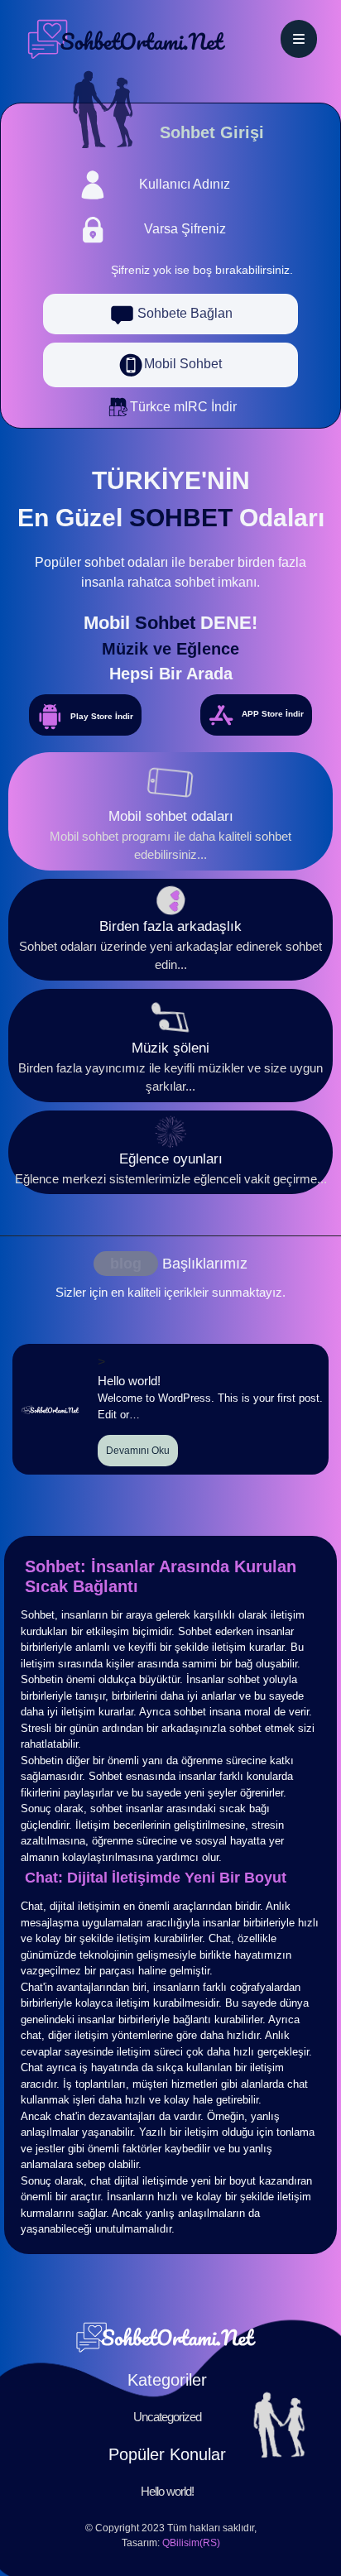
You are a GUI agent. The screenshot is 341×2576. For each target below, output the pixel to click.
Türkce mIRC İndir (183, 407)
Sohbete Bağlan (183, 313)
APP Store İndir (273, 714)
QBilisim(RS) (191, 2543)
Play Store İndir (102, 716)
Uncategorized (167, 2417)
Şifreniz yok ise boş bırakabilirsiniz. (202, 270)
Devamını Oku (138, 1451)
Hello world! (167, 2491)
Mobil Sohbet (183, 364)
